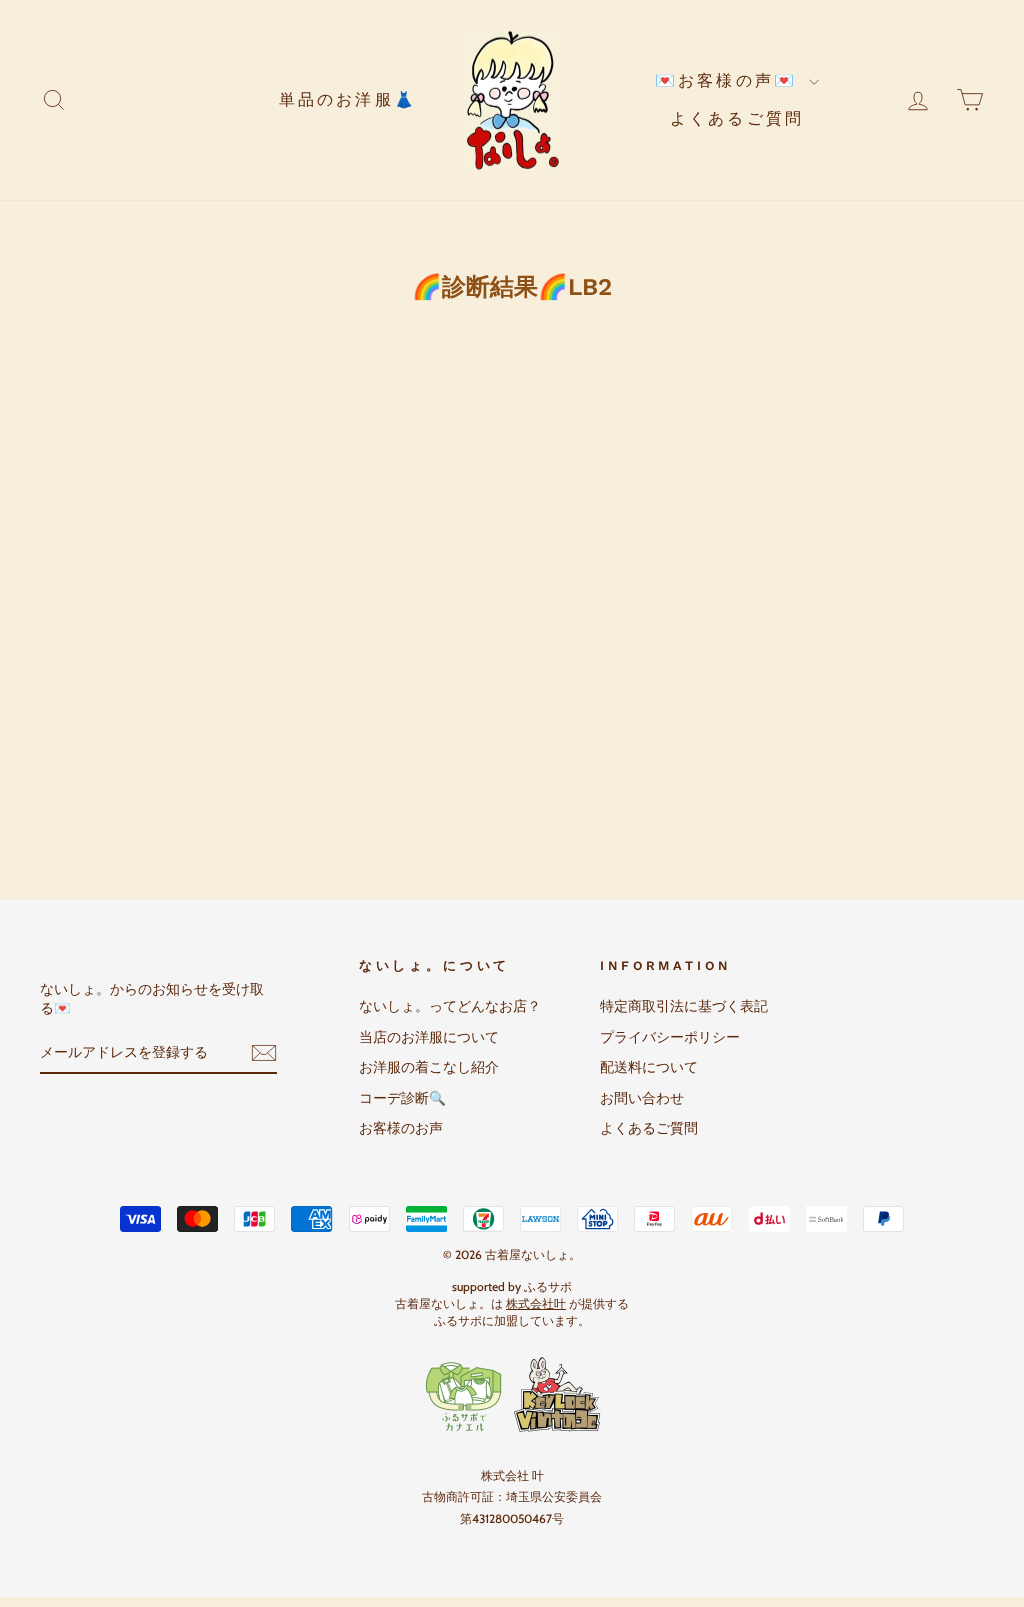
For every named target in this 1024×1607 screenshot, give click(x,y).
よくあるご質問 (737, 118)
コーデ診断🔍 (402, 1098)
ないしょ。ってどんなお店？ (450, 1006)
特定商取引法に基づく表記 (684, 1006)
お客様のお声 (401, 1128)
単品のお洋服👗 (348, 99)
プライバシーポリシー (670, 1037)
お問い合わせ (642, 1098)
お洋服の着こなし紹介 (429, 1067)
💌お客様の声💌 (730, 80)
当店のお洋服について (429, 1037)
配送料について (649, 1067)
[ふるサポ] (512, 1395)
